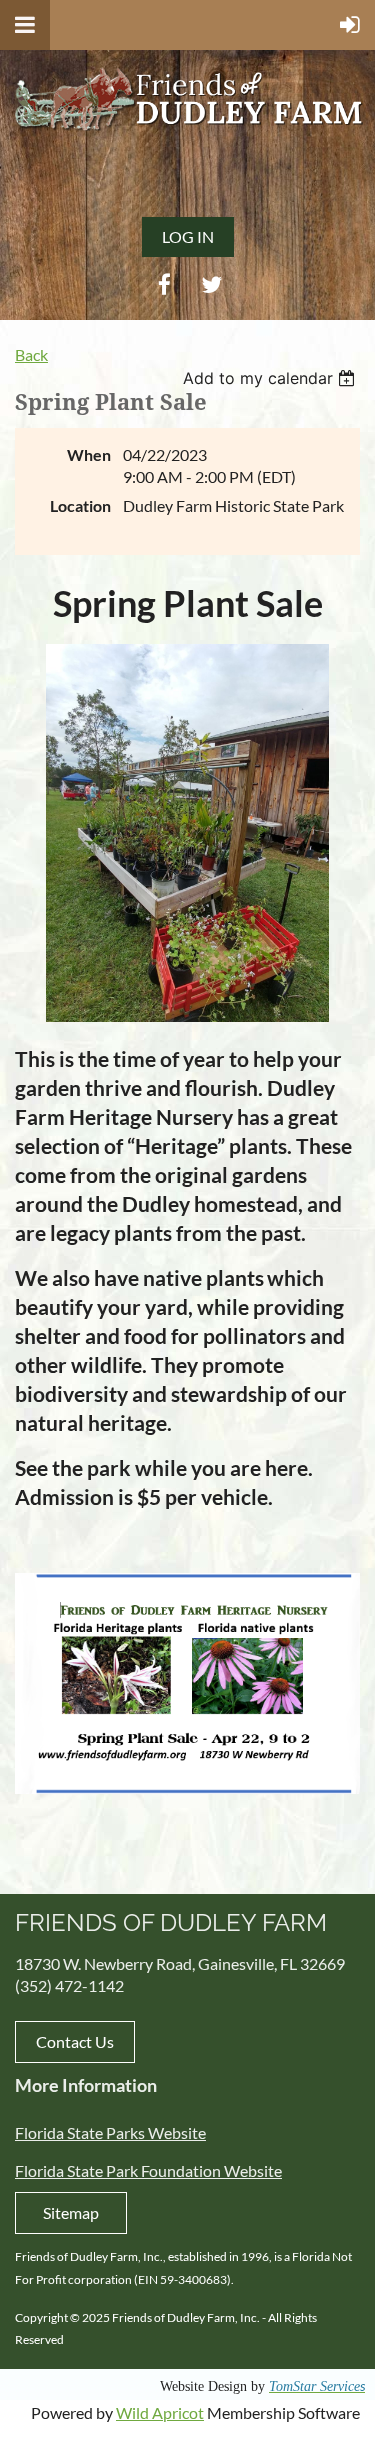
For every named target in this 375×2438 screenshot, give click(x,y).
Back (31, 354)
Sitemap (71, 2212)
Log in (188, 236)
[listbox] (271, 378)
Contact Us (75, 2041)
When (89, 454)
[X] (211, 284)
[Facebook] (164, 284)
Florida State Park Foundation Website (148, 2170)
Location (80, 505)
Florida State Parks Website (110, 2132)
